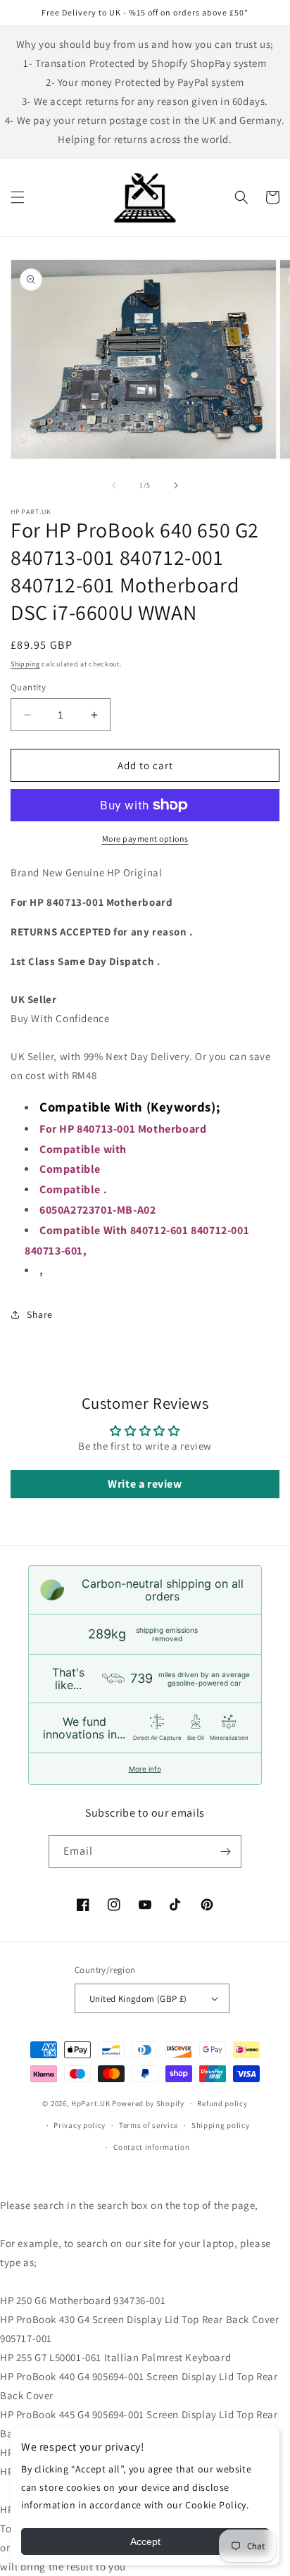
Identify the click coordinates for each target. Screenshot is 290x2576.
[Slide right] (176, 485)
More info (145, 1769)
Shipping (25, 664)
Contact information (151, 2147)
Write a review (145, 1484)
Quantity (28, 687)
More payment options (145, 839)
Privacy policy (80, 2125)
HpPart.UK (90, 2103)
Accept (145, 2541)
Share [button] (40, 1314)
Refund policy (222, 2103)
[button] (18, 197)
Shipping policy (221, 2125)
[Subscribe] (225, 1852)
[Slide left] (114, 485)
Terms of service (149, 2125)
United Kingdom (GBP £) (138, 1999)
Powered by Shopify (148, 2103)
